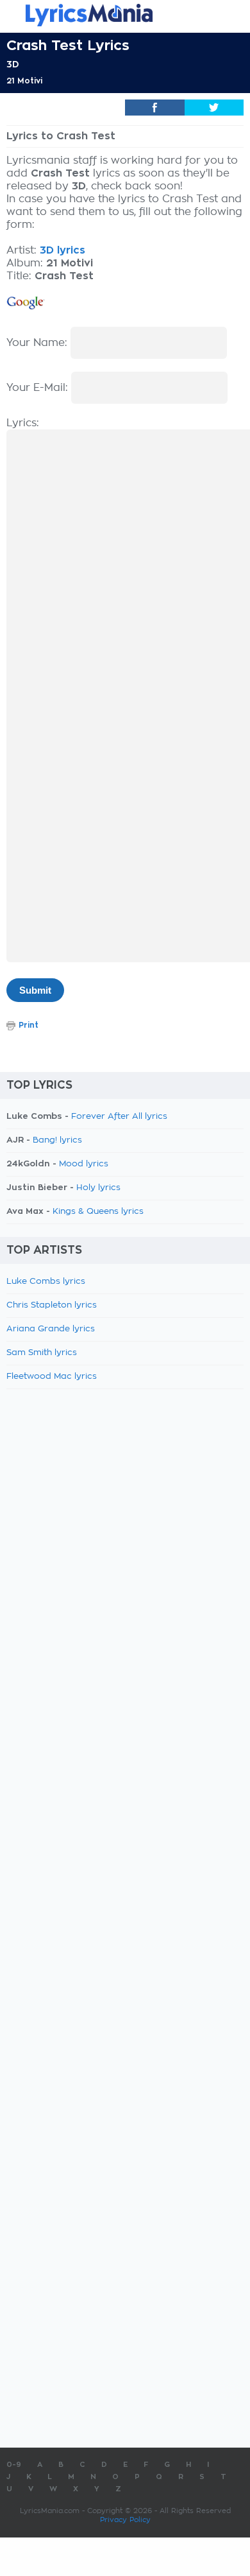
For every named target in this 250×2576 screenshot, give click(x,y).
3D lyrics (63, 250)
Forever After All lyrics (119, 1117)
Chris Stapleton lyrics (52, 1305)
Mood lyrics (84, 1164)
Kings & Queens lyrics (98, 1212)
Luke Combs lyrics (46, 1282)
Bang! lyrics (57, 1140)
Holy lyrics (98, 1188)
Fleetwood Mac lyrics (52, 1377)
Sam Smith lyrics (42, 1353)
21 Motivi (24, 81)
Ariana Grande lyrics (51, 1329)
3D (13, 64)
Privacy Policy (125, 2520)
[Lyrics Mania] (125, 15)
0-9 (14, 2465)
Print (29, 1025)
